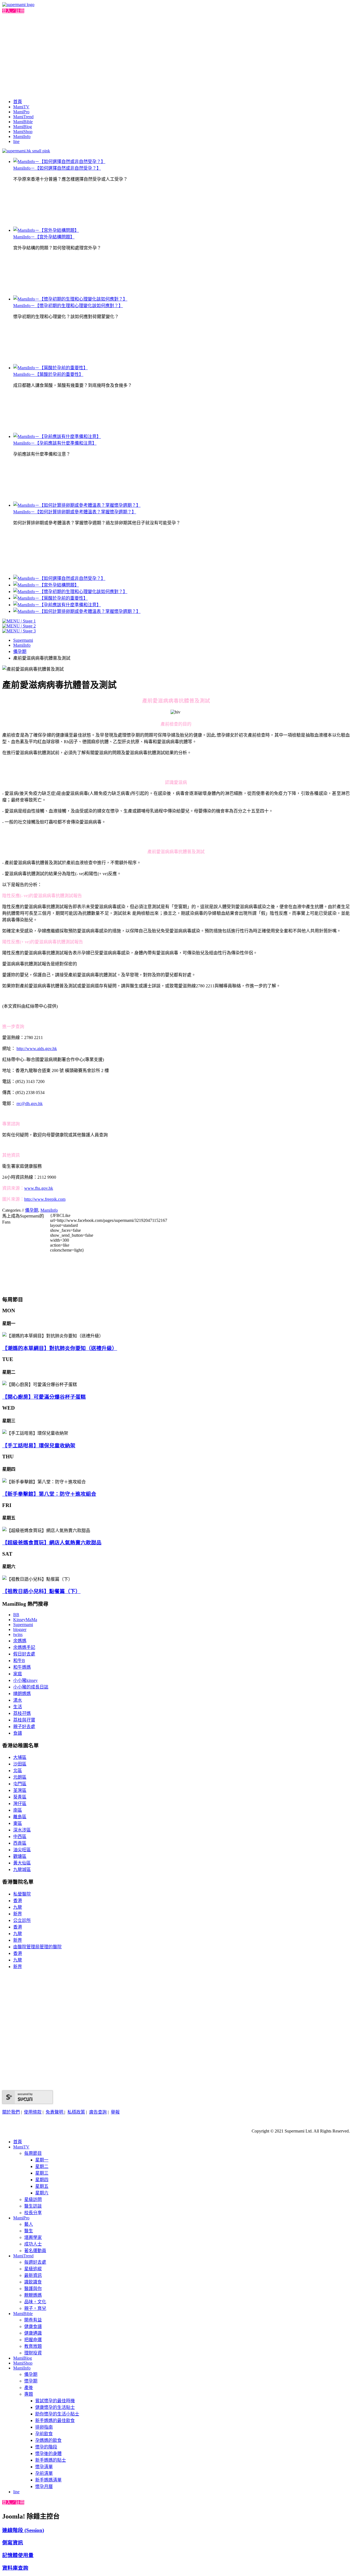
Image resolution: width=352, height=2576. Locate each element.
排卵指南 (44, 2427)
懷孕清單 (44, 2467)
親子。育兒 (35, 2308)
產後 (29, 2388)
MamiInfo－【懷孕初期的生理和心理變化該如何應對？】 (68, 306)
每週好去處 (35, 2262)
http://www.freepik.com (45, 1199)
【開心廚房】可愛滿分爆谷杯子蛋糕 (44, 1397)
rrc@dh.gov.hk (30, 1104)
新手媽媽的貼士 (51, 2460)
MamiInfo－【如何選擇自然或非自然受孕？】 (57, 168)
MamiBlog (23, 127)
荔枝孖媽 (22, 1713)
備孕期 (20, 651)
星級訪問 (33, 2199)
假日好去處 (24, 1654)
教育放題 (33, 2346)
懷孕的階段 (46, 2447)
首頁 (18, 102)
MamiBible (23, 122)
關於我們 (11, 2112)
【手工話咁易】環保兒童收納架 (39, 1446)
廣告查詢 (98, 2112)
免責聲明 (55, 2112)
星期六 (42, 2193)
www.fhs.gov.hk (39, 1188)
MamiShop (23, 132)
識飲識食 (33, 2282)
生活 (18, 1707)
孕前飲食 (44, 2434)
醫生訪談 (33, 2206)
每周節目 (33, 2153)
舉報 (115, 2112)
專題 (29, 2394)
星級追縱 (33, 2269)
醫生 (29, 2231)
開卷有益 (33, 2320)
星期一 (42, 2160)
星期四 (42, 2180)
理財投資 (33, 2353)
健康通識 (33, 2333)
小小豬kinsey (25, 1680)
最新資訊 (33, 2275)
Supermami (23, 640)
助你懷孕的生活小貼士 (57, 2414)
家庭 (18, 1674)
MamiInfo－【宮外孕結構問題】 (44, 237)
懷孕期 (31, 2381)
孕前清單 (44, 2473)
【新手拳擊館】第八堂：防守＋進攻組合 (49, 1494)
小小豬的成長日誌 (31, 1687)
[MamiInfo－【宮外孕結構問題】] (46, 230)
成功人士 (33, 2244)
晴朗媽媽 (22, 1694)
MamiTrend (23, 117)
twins (18, 1634)
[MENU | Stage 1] (19, 621)
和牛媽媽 (22, 1667)
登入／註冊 (13, 11)
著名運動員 (35, 2251)
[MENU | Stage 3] (19, 631)
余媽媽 (20, 1641)
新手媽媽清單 (48, 2480)
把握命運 (33, 2340)
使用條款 (33, 2112)
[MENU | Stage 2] (19, 626)
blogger (20, 1629)
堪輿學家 (33, 2237)
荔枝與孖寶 (24, 1720)
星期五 (42, 2186)
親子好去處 (24, 1727)
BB (16, 1615)
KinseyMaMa (25, 1620)
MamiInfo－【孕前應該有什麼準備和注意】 (55, 443)
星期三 (42, 2173)
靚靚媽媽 (33, 2295)
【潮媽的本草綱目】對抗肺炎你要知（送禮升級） (60, 1348)
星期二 (42, 2166)
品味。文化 (35, 2302)
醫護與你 (33, 2289)
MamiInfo (22, 137)
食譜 (18, 1733)
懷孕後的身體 (48, 2454)
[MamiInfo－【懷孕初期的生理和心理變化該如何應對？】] (70, 299)
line (16, 141)
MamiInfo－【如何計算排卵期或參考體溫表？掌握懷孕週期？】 (75, 512)
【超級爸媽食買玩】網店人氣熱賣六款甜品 (52, 1543)
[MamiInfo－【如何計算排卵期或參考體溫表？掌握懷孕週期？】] (77, 505)
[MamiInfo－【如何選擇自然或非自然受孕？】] (59, 162)
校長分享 (33, 2213)
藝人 (29, 2224)
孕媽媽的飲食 (48, 2440)
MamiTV (21, 107)
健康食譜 (33, 2326)
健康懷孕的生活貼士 (55, 2407)
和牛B (19, 1661)
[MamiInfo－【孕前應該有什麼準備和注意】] (57, 436)
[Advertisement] (176, 55)
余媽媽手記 (24, 1647)
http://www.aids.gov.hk (37, 1049)
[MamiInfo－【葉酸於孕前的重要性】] (50, 368)
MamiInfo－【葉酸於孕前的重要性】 (48, 374)
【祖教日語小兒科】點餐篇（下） (41, 1591)
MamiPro (21, 112)
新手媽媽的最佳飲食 (55, 2421)
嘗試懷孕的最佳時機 (55, 2401)
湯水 (18, 1700)
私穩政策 (76, 2112)
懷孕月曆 (44, 2487)
